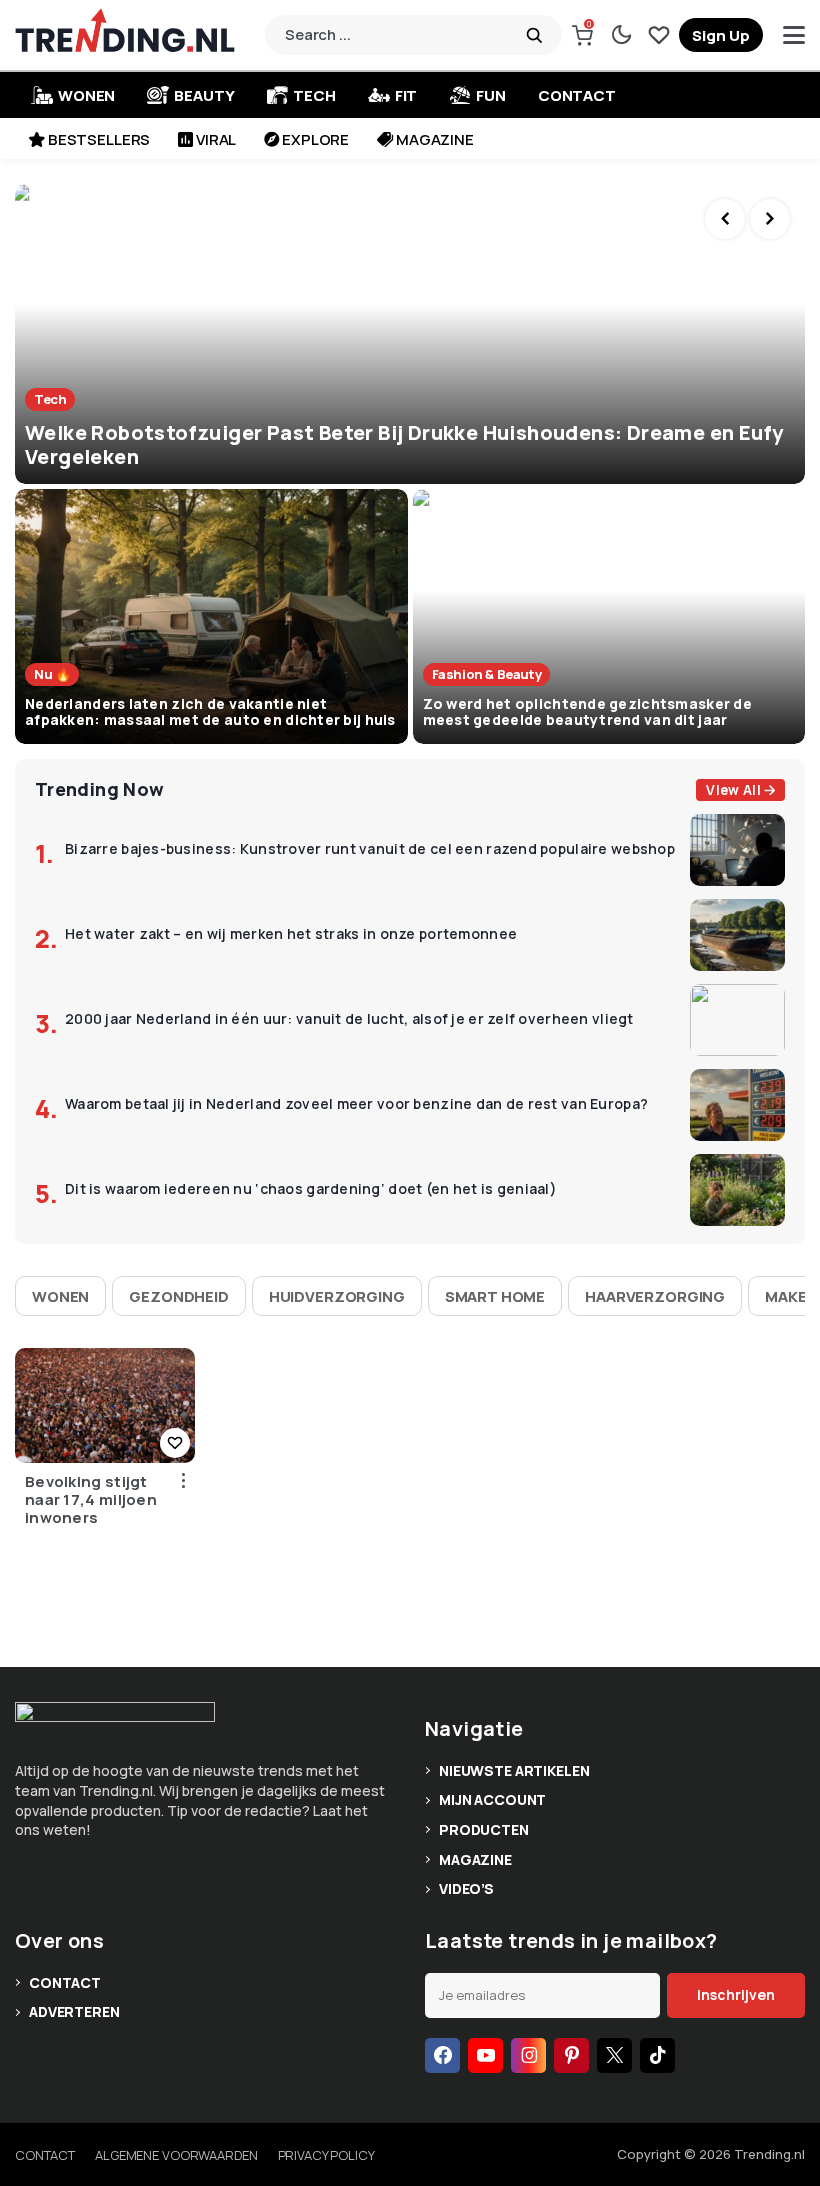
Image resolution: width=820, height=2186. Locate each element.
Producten (484, 1829)
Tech (314, 95)
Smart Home (495, 1296)
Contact (577, 95)
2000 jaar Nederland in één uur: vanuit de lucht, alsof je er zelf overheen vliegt (349, 1019)
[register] (721, 35)
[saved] (659, 35)
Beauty (204, 95)
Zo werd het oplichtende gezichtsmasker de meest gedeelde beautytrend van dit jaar (587, 712)
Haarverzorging (655, 1296)
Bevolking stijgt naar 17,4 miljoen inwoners (91, 1500)
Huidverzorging (337, 1296)
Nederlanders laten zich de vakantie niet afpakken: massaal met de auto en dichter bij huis (210, 712)
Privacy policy (326, 2155)
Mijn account (492, 1799)
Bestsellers (99, 139)
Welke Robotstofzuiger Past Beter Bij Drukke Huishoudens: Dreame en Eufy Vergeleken (404, 444)
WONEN (86, 95)
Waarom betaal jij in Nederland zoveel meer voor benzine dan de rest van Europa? (356, 1104)
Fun (491, 95)
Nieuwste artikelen (514, 1770)
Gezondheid (179, 1296)
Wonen (60, 1296)
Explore (315, 139)
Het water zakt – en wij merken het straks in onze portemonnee (291, 934)
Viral (216, 139)
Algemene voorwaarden (176, 2155)
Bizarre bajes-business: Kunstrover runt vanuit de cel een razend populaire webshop (370, 849)
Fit (406, 95)
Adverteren (74, 2011)
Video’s (466, 1888)
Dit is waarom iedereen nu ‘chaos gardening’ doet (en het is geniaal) (311, 1189)
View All (733, 790)
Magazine (435, 139)
